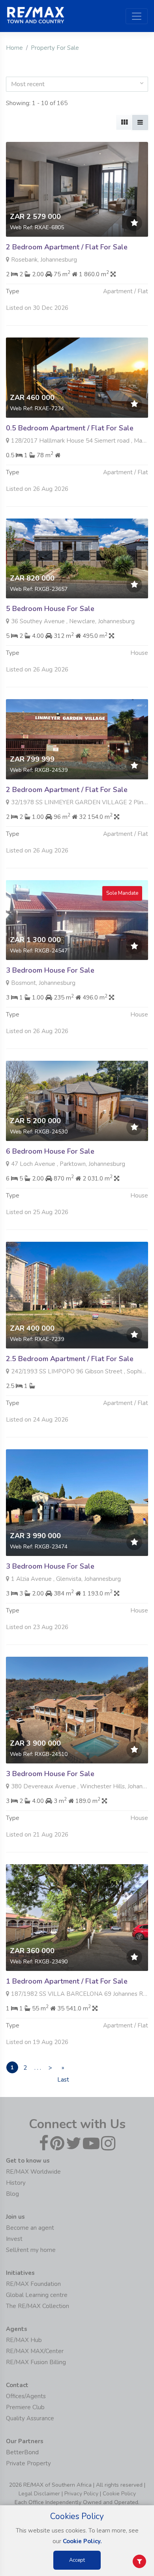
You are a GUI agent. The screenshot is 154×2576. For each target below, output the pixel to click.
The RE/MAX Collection (38, 2306)
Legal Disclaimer (39, 2494)
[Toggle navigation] (137, 16)
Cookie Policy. (82, 2541)
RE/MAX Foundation (33, 2284)
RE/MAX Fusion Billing (36, 2362)
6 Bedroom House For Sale (50, 1151)
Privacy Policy (81, 2494)
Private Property (28, 2463)
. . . (38, 2068)
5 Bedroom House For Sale (50, 609)
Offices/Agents (26, 2396)
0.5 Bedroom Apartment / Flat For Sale (70, 428)
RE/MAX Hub (24, 2340)
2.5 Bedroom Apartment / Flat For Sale (70, 1359)
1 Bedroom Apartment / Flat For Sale (67, 1981)
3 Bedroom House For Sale (50, 970)
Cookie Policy (119, 2494)
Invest (14, 2239)
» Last (63, 2069)
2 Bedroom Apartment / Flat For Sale (67, 247)
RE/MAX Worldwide (33, 2172)
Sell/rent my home (31, 2250)
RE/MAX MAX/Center (35, 2351)
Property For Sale (55, 48)
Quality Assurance (30, 2418)
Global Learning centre (37, 2295)
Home (14, 48)
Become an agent (30, 2228)
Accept (77, 2560)
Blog (12, 2194)
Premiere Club (25, 2407)
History (16, 2183)
